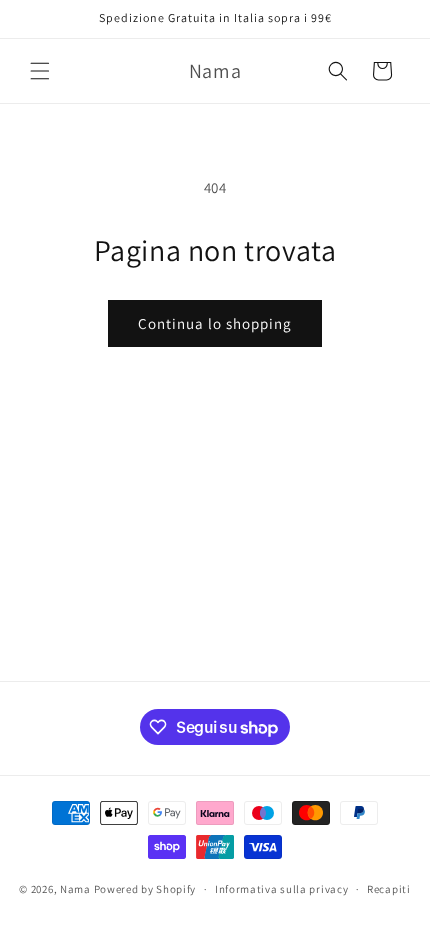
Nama (75, 889)
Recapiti (389, 889)
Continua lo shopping (215, 323)
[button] (40, 71)
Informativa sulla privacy (282, 889)
